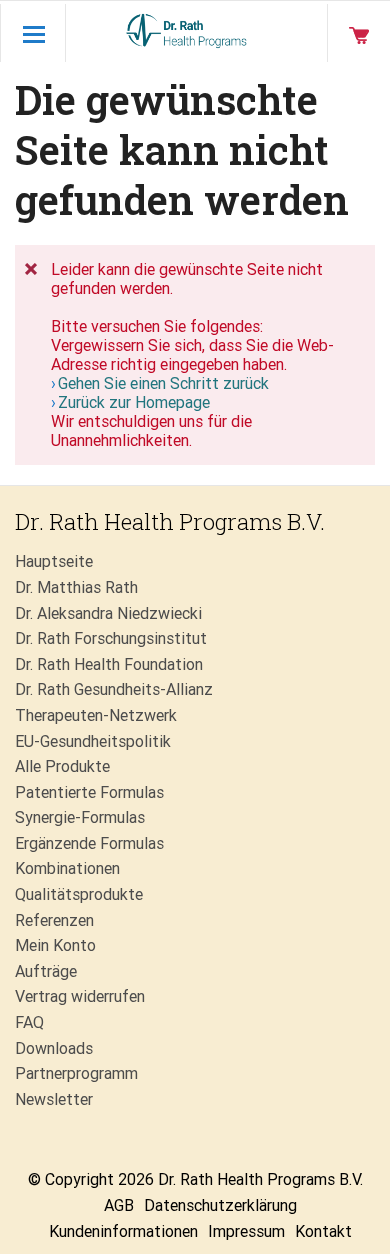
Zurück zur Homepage (134, 402)
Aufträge (46, 971)
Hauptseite (54, 561)
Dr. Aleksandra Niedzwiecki (108, 613)
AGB (119, 1205)
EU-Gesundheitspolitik (93, 741)
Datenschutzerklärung (220, 1205)
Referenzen (54, 920)
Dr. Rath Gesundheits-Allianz (114, 689)
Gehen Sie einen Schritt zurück (163, 383)
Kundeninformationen (123, 1231)
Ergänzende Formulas (89, 843)
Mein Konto (55, 945)
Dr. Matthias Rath (76, 587)
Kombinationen (67, 868)
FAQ (29, 1022)
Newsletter (54, 1099)
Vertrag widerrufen (80, 996)
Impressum (246, 1231)
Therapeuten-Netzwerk (96, 715)
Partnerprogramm (76, 1073)
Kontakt (323, 1231)
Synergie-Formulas (80, 817)
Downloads (54, 1048)
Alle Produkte (62, 766)
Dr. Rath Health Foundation (109, 664)
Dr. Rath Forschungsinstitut (111, 638)
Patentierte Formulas (89, 792)
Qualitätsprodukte (79, 894)
